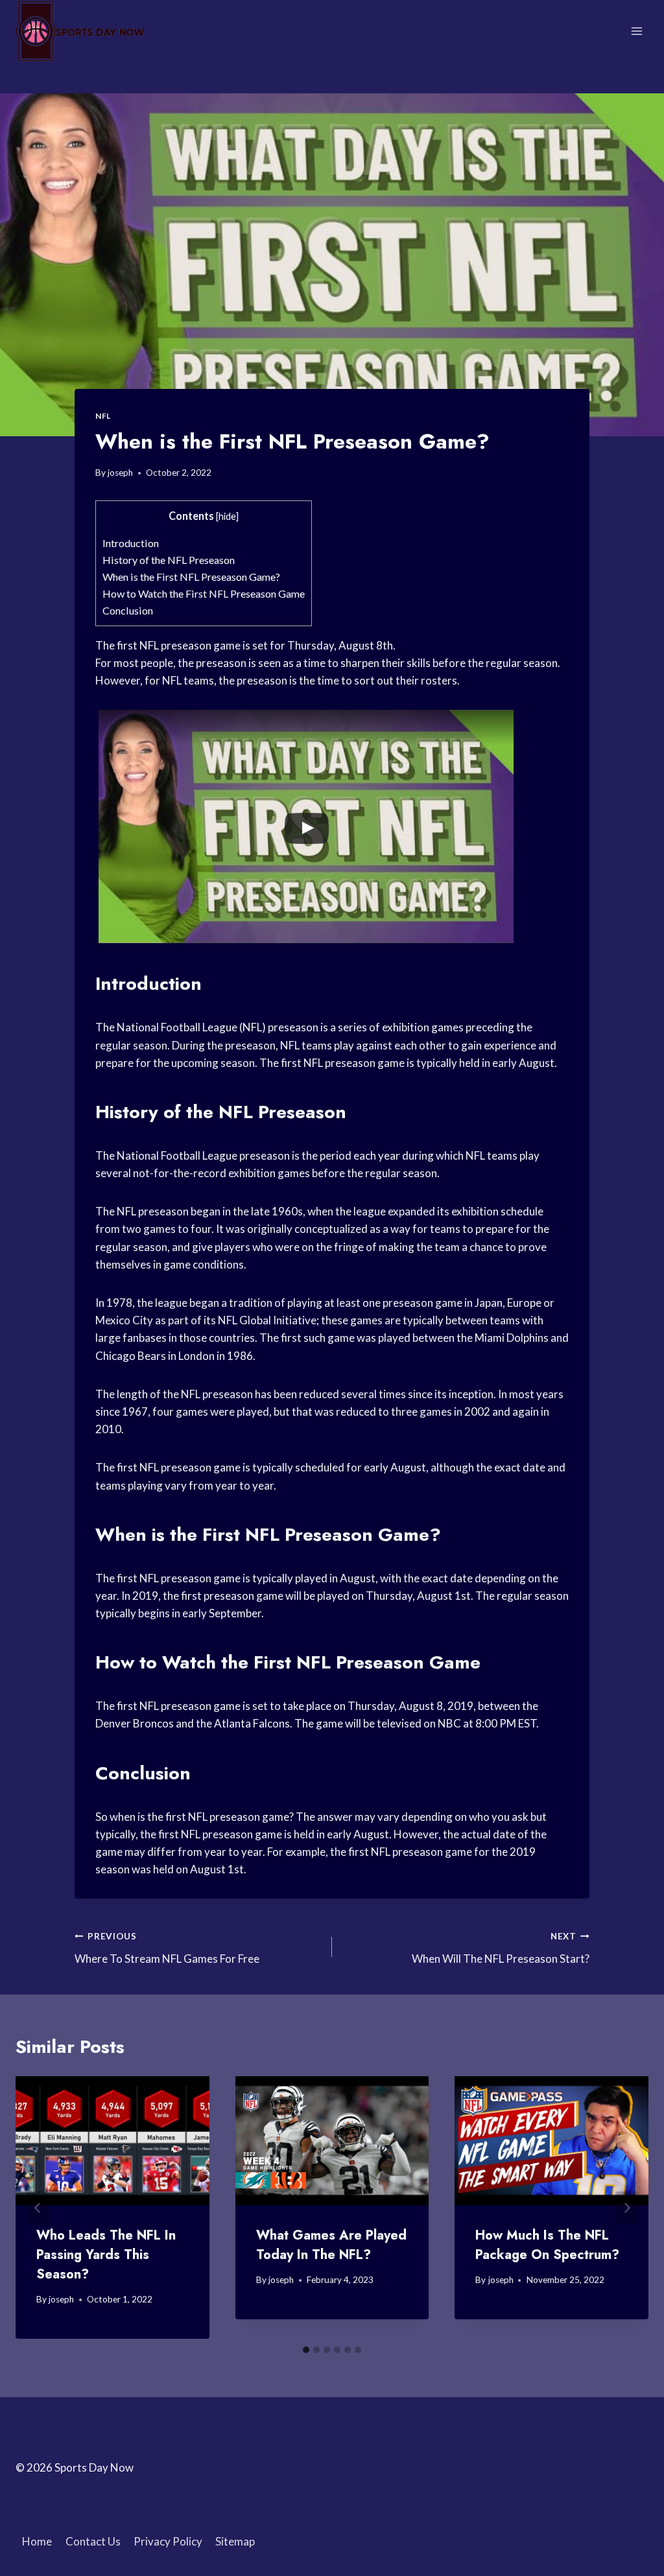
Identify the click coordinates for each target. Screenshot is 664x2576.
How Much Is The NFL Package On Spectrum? (547, 2245)
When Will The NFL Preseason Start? (501, 1948)
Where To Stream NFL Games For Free (167, 1948)
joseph (120, 473)
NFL (103, 416)
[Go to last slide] (38, 2207)
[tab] (306, 2350)
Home (37, 2541)
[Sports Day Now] (80, 31)
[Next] (626, 2207)
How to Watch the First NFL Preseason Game (204, 593)
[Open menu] (636, 31)
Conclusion (128, 610)
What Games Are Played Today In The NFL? (331, 2245)
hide (227, 516)
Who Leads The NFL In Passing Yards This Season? (106, 2255)
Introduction (131, 543)
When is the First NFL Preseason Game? (191, 577)
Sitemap (235, 2541)
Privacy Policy (168, 2541)
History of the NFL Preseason (169, 560)
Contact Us (93, 2541)
